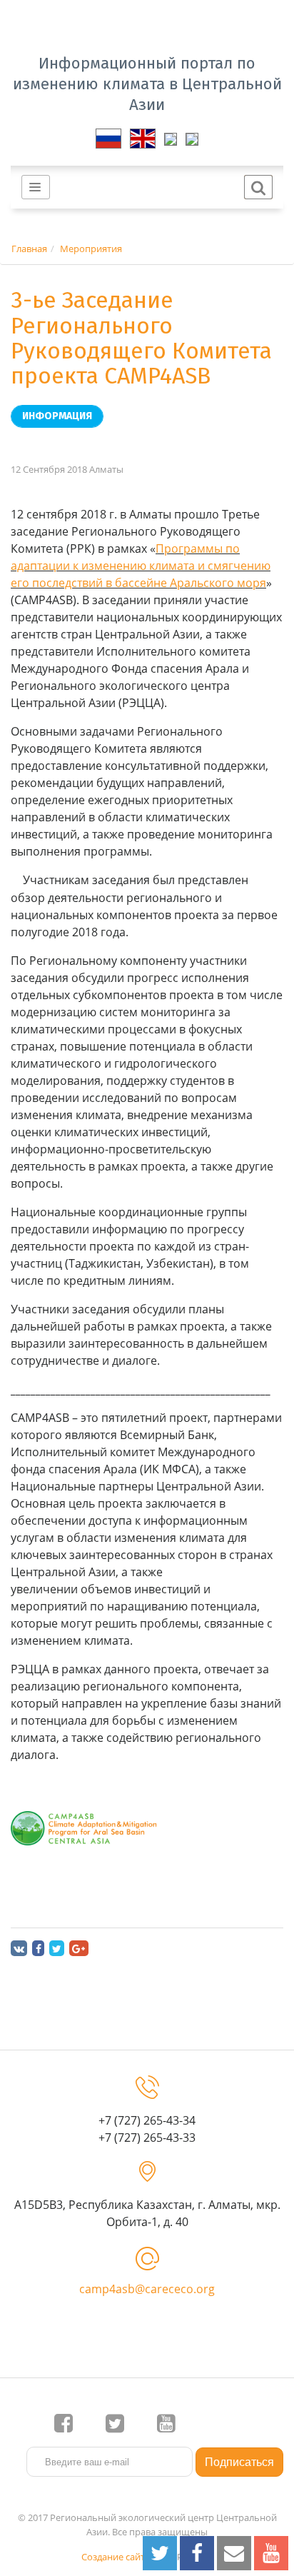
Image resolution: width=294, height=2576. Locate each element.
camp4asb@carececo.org (147, 2289)
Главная (29, 249)
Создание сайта (116, 2557)
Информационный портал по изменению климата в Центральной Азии (147, 84)
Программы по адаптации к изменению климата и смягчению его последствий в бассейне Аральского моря (141, 566)
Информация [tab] (57, 416)
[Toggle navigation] (36, 187)
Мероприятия (91, 249)
